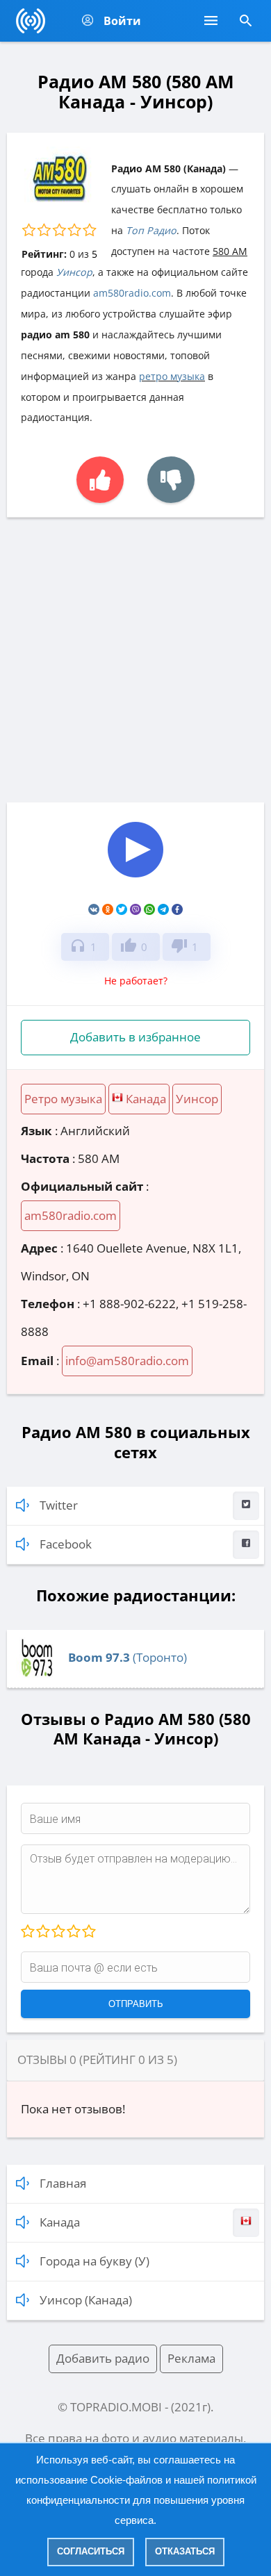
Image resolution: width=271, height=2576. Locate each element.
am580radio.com (132, 293)
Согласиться (91, 2551)
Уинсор (74, 272)
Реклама (191, 2358)
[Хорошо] (73, 1932)
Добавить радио (103, 2358)
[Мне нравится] (100, 480)
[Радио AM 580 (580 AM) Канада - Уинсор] (135, 878)
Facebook (66, 1544)
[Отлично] (88, 1932)
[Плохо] (42, 1932)
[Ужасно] (28, 1932)
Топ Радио (151, 230)
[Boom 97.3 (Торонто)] (37, 1675)
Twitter (59, 1505)
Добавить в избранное (135, 1037)
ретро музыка (172, 376)
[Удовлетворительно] (58, 1932)
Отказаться (185, 2551)
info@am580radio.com (127, 1361)
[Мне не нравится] (171, 480)
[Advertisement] (135, 660)
